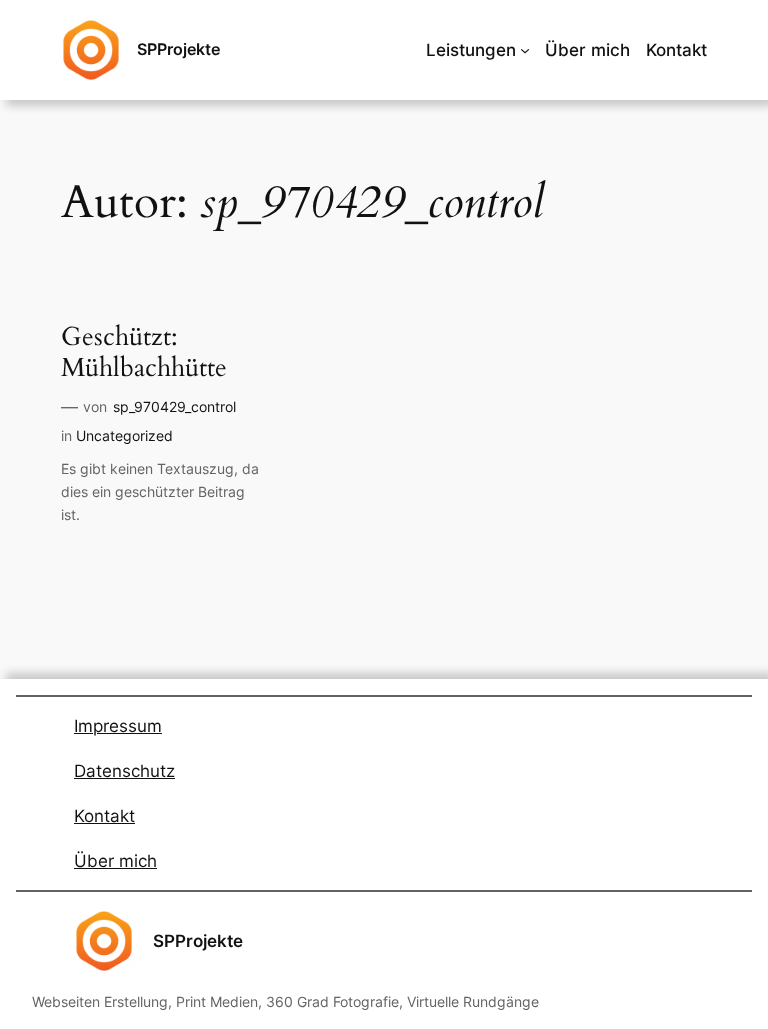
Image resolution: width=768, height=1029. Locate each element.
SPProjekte (178, 49)
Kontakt (104, 816)
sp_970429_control (174, 406)
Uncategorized (124, 435)
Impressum (118, 726)
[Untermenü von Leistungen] (525, 50)
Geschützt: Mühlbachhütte (144, 353)
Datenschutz (124, 771)
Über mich (115, 861)
